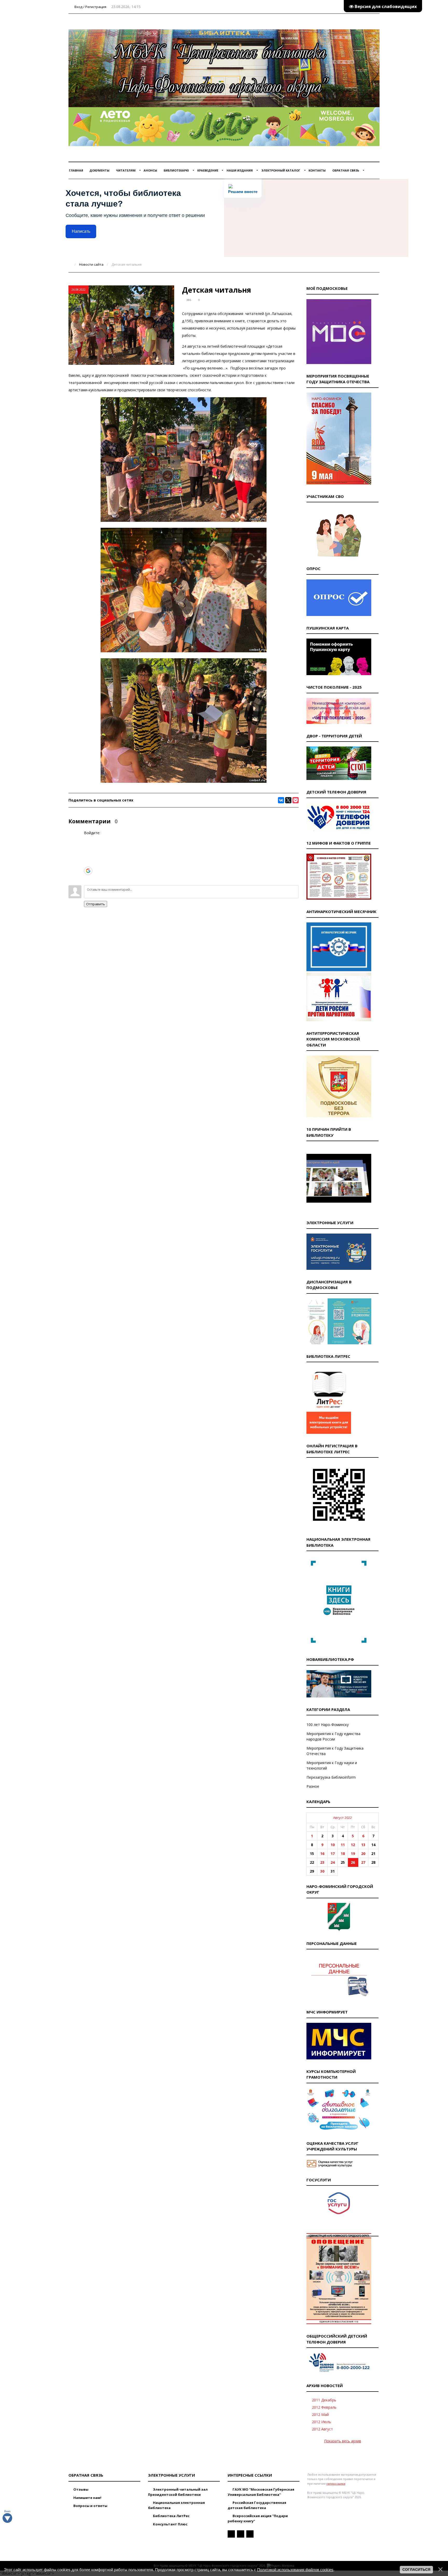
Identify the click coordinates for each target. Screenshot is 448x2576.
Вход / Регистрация (90, 7)
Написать (81, 231)
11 (343, 1845)
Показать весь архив (343, 2441)
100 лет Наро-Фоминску (328, 1725)
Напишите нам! (87, 2498)
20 (363, 1854)
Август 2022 (342, 1818)
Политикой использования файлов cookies (295, 2570)
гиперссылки (336, 2483)
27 (363, 1862)
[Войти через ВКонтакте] (88, 847)
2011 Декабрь (324, 2400)
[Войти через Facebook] (88, 855)
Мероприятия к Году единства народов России (333, 1736)
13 (363, 1845)
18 (343, 1854)
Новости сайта (91, 264)
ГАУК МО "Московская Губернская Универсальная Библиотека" (261, 2492)
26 (353, 1862)
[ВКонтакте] (281, 800)
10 (333, 1845)
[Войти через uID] (88, 839)
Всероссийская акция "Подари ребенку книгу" (258, 2518)
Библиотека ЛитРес (171, 2516)
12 (353, 1845)
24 (333, 1862)
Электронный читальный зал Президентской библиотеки (178, 2492)
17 (333, 1854)
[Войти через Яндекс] (88, 863)
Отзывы (80, 2489)
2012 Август (322, 2429)
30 (322, 1871)
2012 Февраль (324, 2407)
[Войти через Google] (88, 871)
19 (353, 1854)
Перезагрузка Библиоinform (331, 1777)
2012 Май (320, 2414)
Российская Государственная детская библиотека (257, 2505)
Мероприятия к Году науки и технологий (332, 1765)
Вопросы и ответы (90, 2506)
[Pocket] (296, 800)
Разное (313, 1786)
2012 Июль (321, 2422)
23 (322, 1862)
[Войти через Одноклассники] (88, 879)
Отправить (96, 904)
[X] (288, 800)
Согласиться (416, 2570)
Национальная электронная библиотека (176, 2505)
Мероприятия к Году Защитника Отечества (335, 1751)
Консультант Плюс (170, 2524)
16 (322, 1854)
